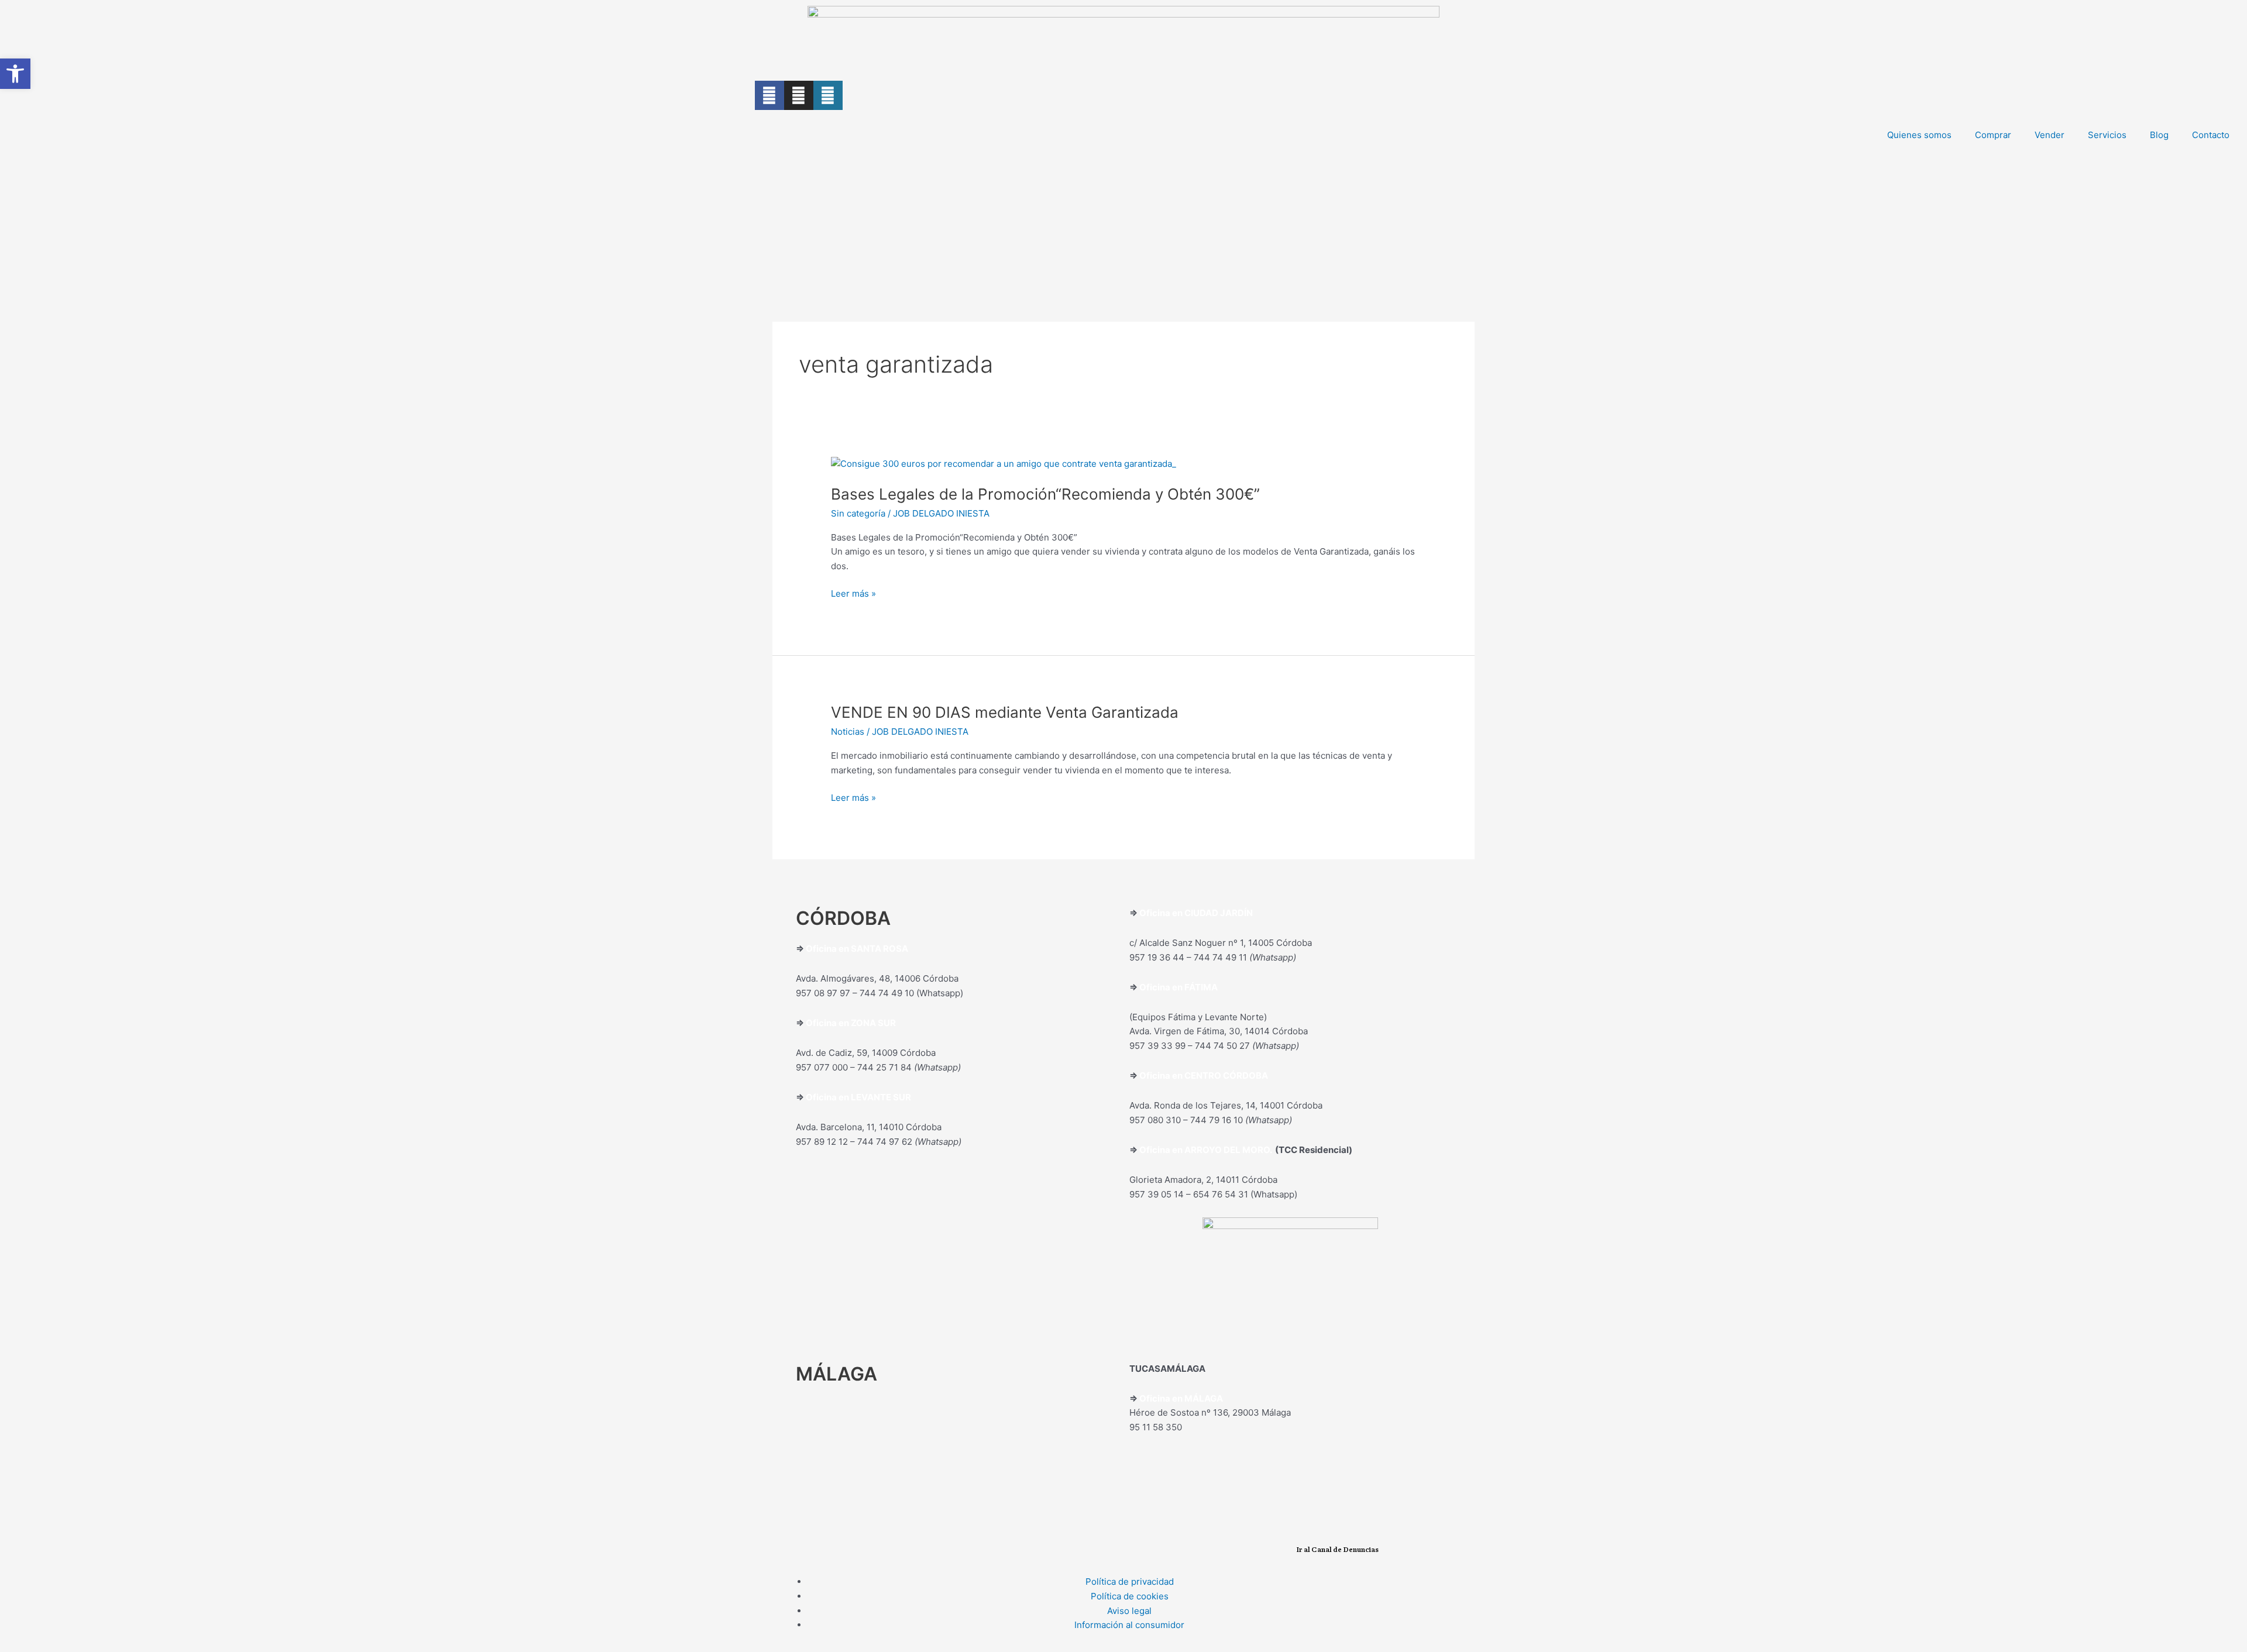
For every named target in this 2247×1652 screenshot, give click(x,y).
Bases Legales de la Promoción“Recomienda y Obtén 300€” (1045, 494)
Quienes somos (1919, 135)
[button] (15, 74)
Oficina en (828, 1023)
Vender (2050, 135)
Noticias (848, 732)
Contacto (2211, 135)
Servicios (2107, 135)
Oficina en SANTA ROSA (857, 949)
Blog (2159, 135)
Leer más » (853, 593)
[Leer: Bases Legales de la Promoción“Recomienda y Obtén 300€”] (1004, 463)
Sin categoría (858, 513)
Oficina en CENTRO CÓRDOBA (1204, 1075)
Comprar (1993, 135)
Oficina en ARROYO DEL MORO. (1207, 1150)
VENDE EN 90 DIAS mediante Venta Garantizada (1005, 712)
